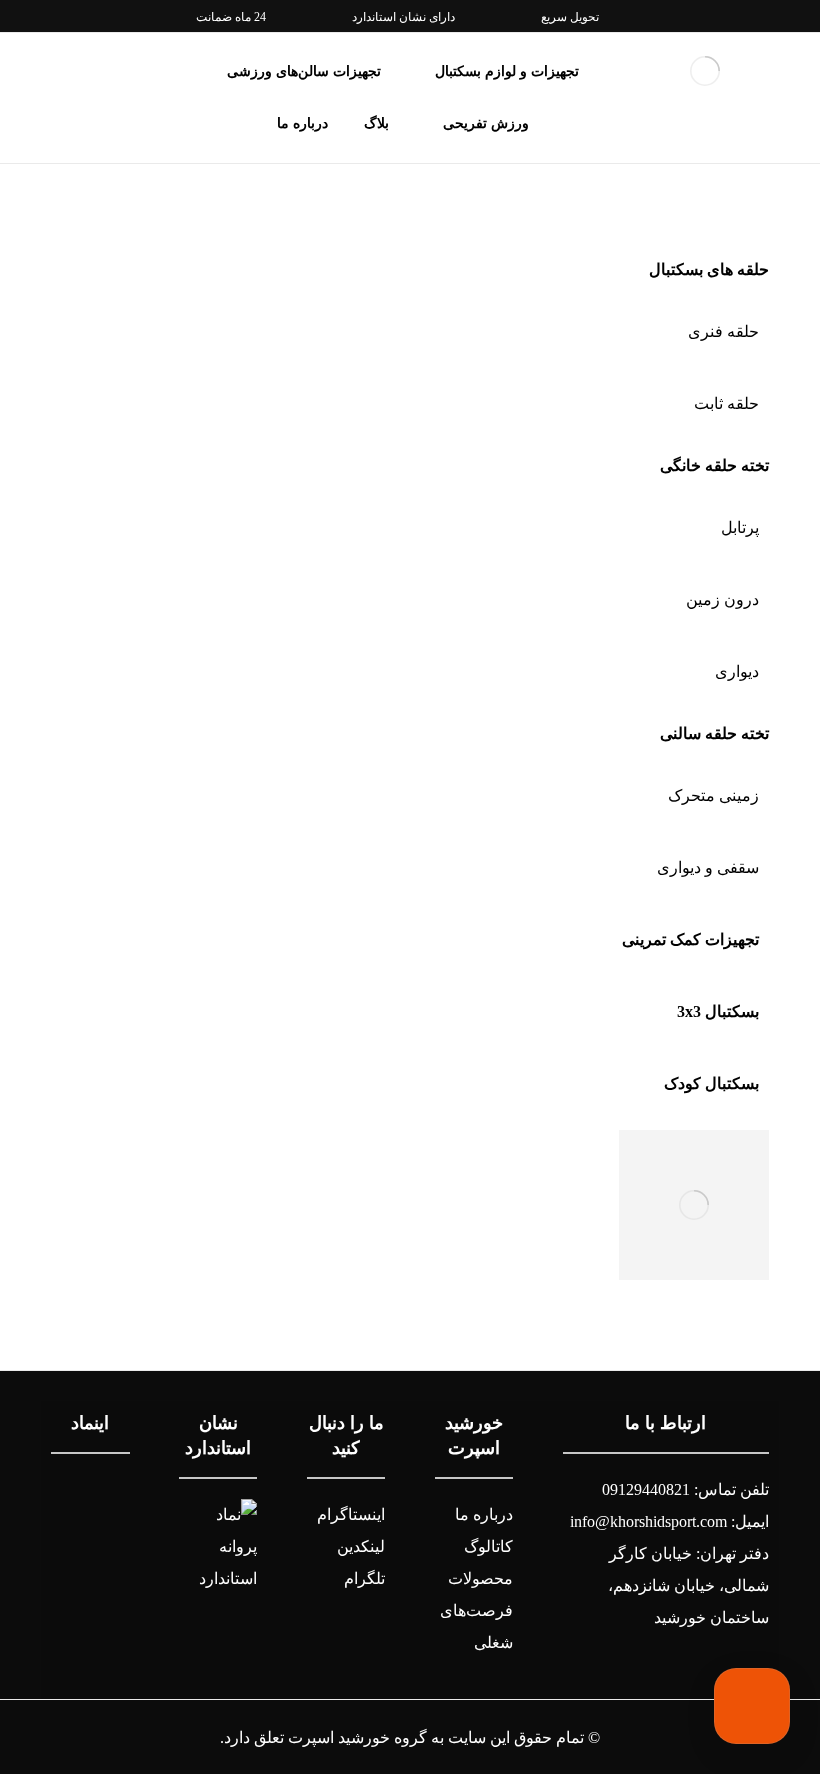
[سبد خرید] (64, 67)
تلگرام (364, 1578)
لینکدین (361, 1546)
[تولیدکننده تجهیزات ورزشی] (705, 70)
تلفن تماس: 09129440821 (685, 1489)
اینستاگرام (351, 1514)
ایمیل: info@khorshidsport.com (669, 1521)
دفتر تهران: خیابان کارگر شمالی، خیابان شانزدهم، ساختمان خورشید (688, 1585)
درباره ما (484, 1514)
